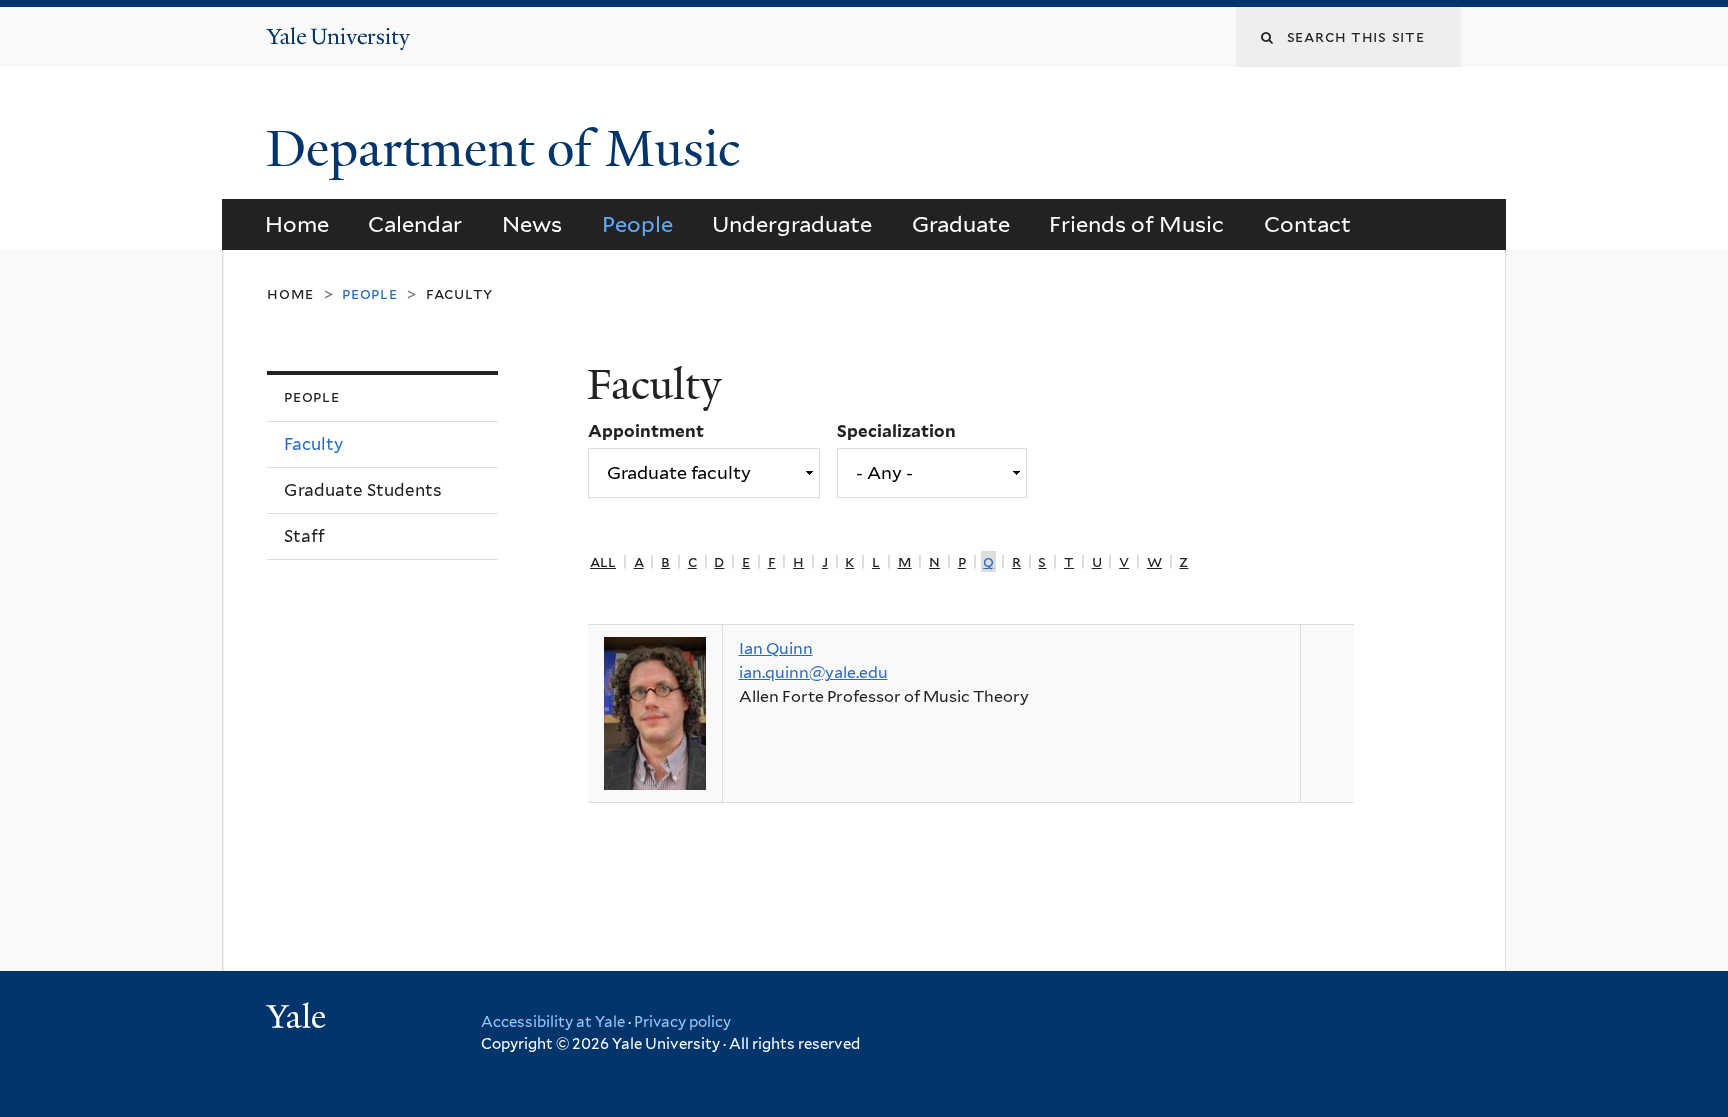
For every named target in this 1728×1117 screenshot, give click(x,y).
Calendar (415, 224)
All (603, 561)
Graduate (961, 224)
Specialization (896, 431)
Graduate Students (363, 490)
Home (297, 224)
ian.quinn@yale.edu (813, 672)
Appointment (646, 431)
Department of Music (509, 149)
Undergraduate (792, 224)
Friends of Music (1136, 224)
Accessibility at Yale (553, 1022)
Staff (304, 536)
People (637, 224)
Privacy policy (682, 1022)
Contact (1307, 224)
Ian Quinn (776, 648)
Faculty (460, 293)
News (532, 224)
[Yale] (299, 1019)
